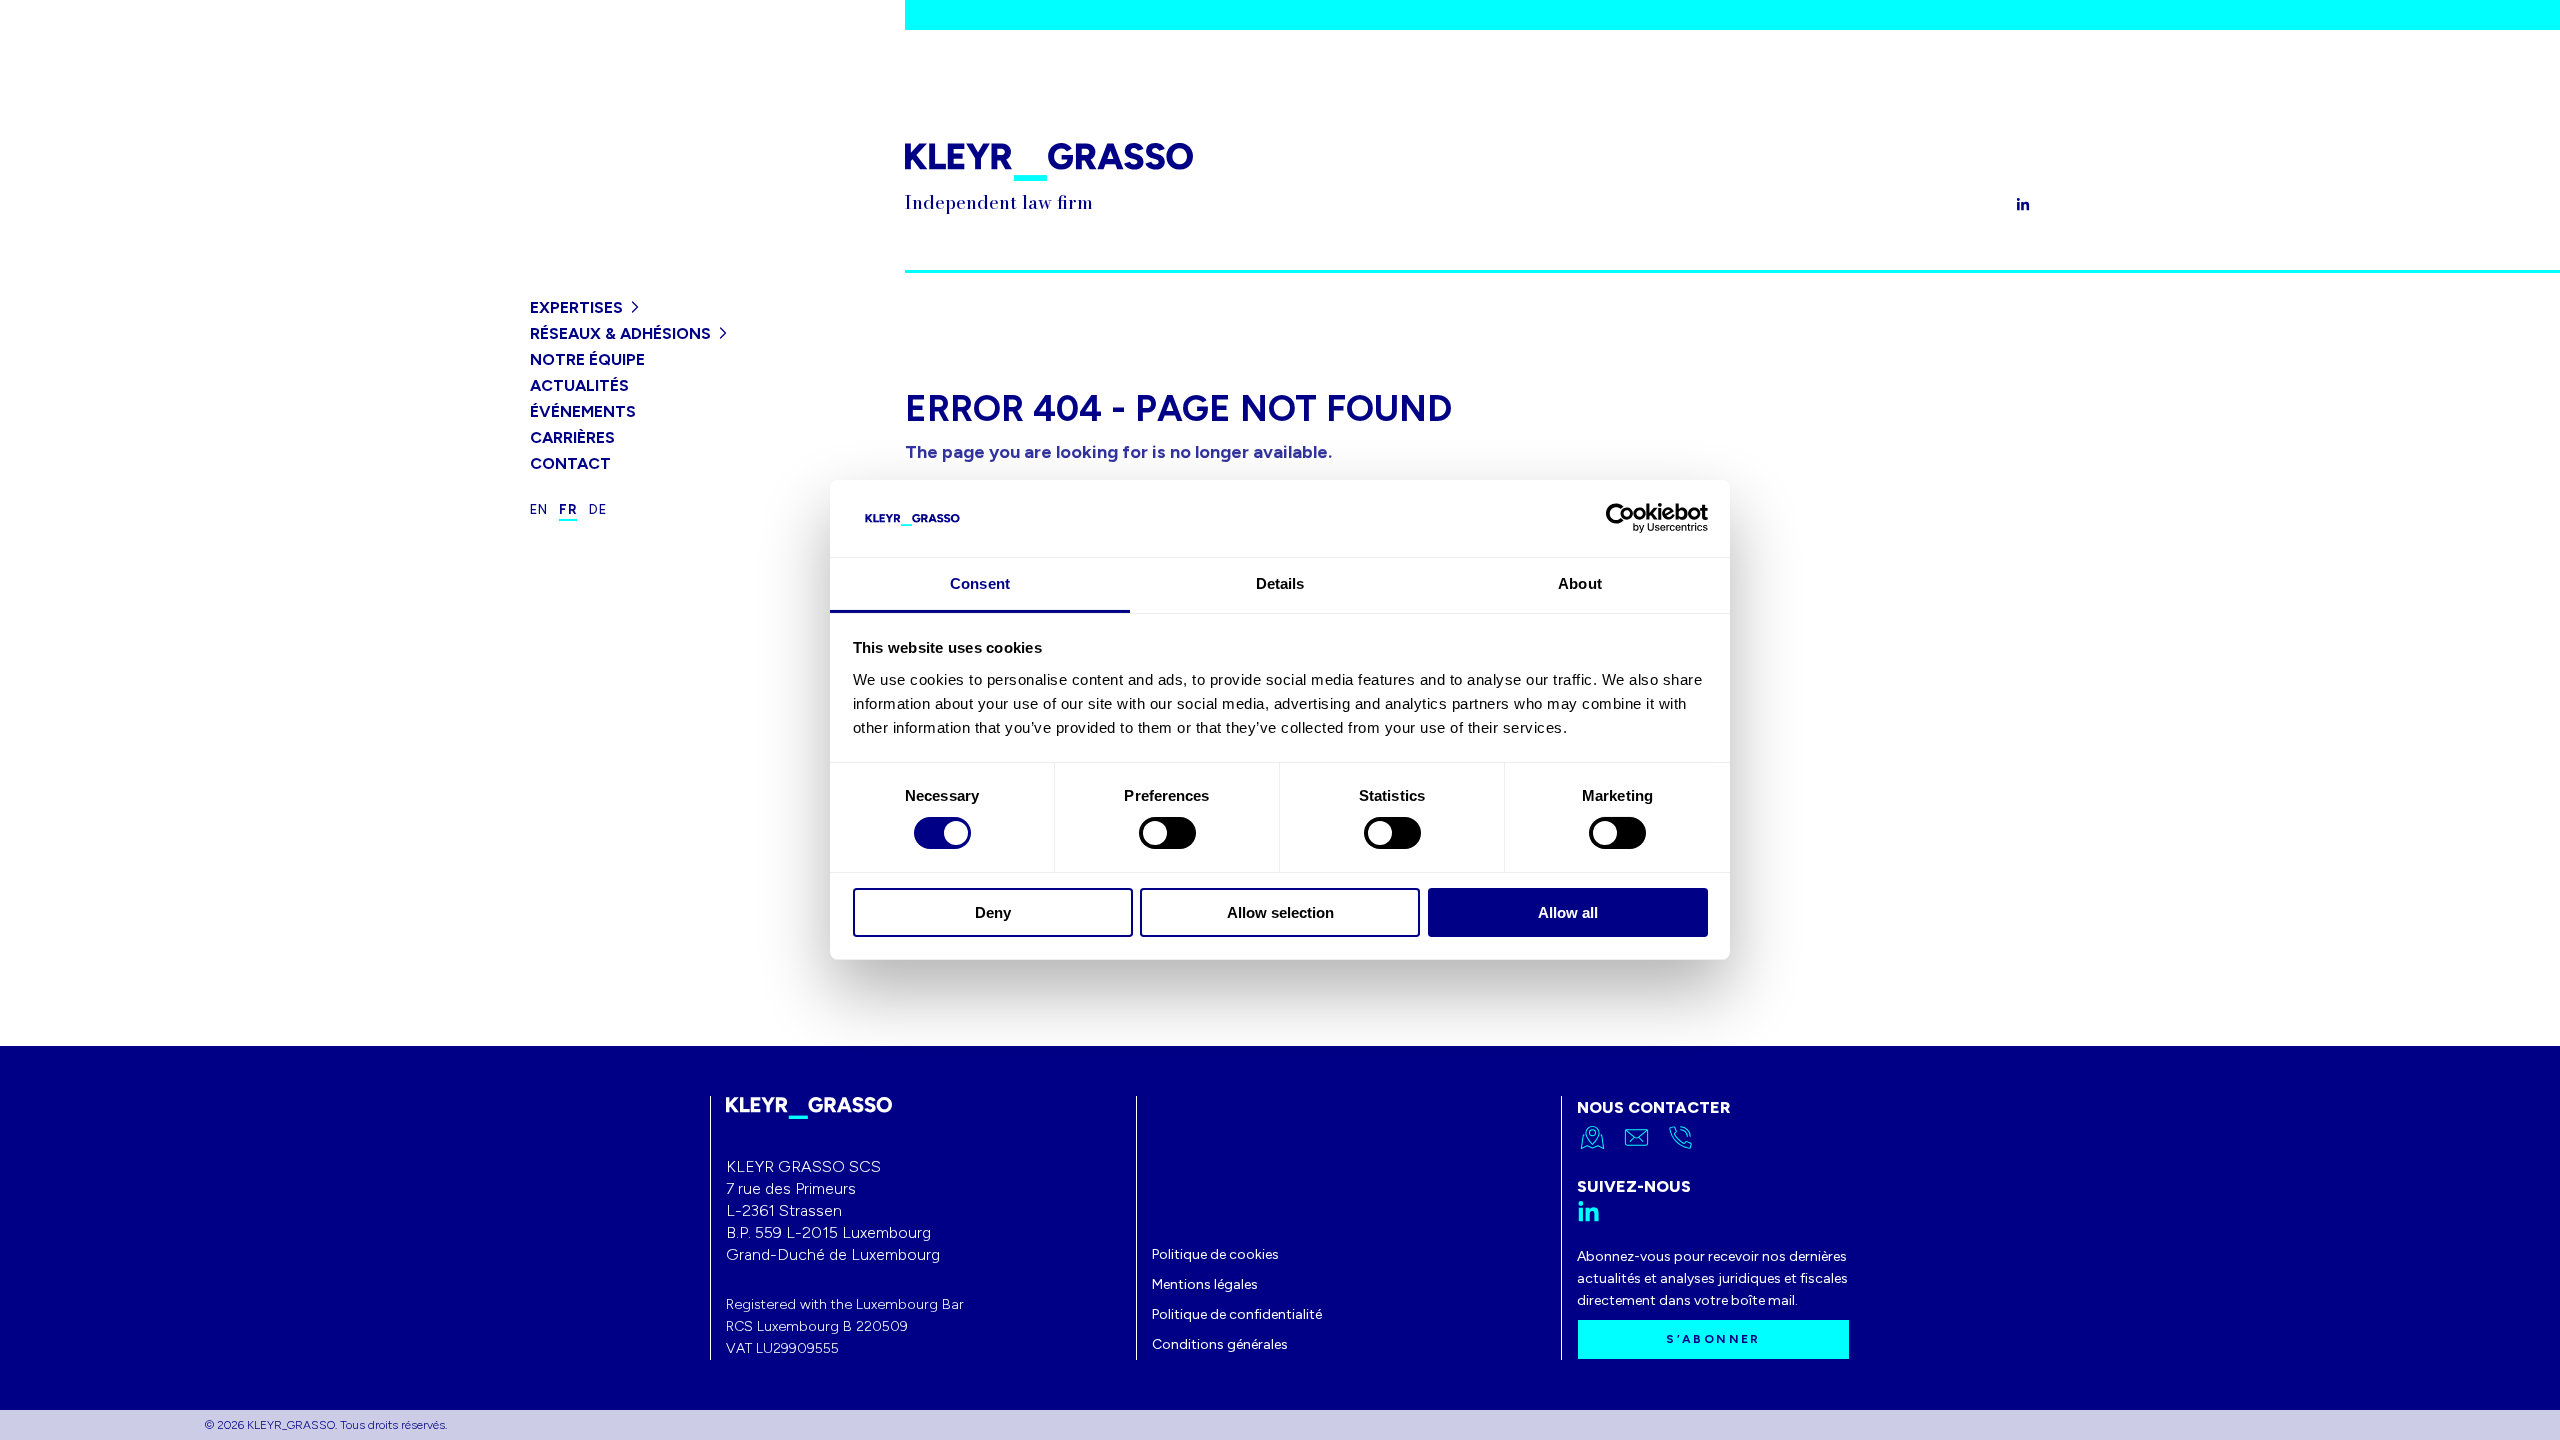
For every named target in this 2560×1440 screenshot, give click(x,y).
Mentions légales (1205, 1284)
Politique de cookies (1215, 1254)
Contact (570, 463)
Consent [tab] (980, 583)
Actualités (579, 385)
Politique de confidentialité (1237, 1314)
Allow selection (1280, 912)
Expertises (576, 307)
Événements (583, 411)
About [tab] (1580, 583)
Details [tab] (1280, 583)
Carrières (572, 437)
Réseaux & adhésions (620, 333)
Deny (993, 912)
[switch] (1167, 833)
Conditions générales (1220, 1344)
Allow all (1568, 912)
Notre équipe (587, 359)
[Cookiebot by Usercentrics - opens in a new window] (1620, 518)
